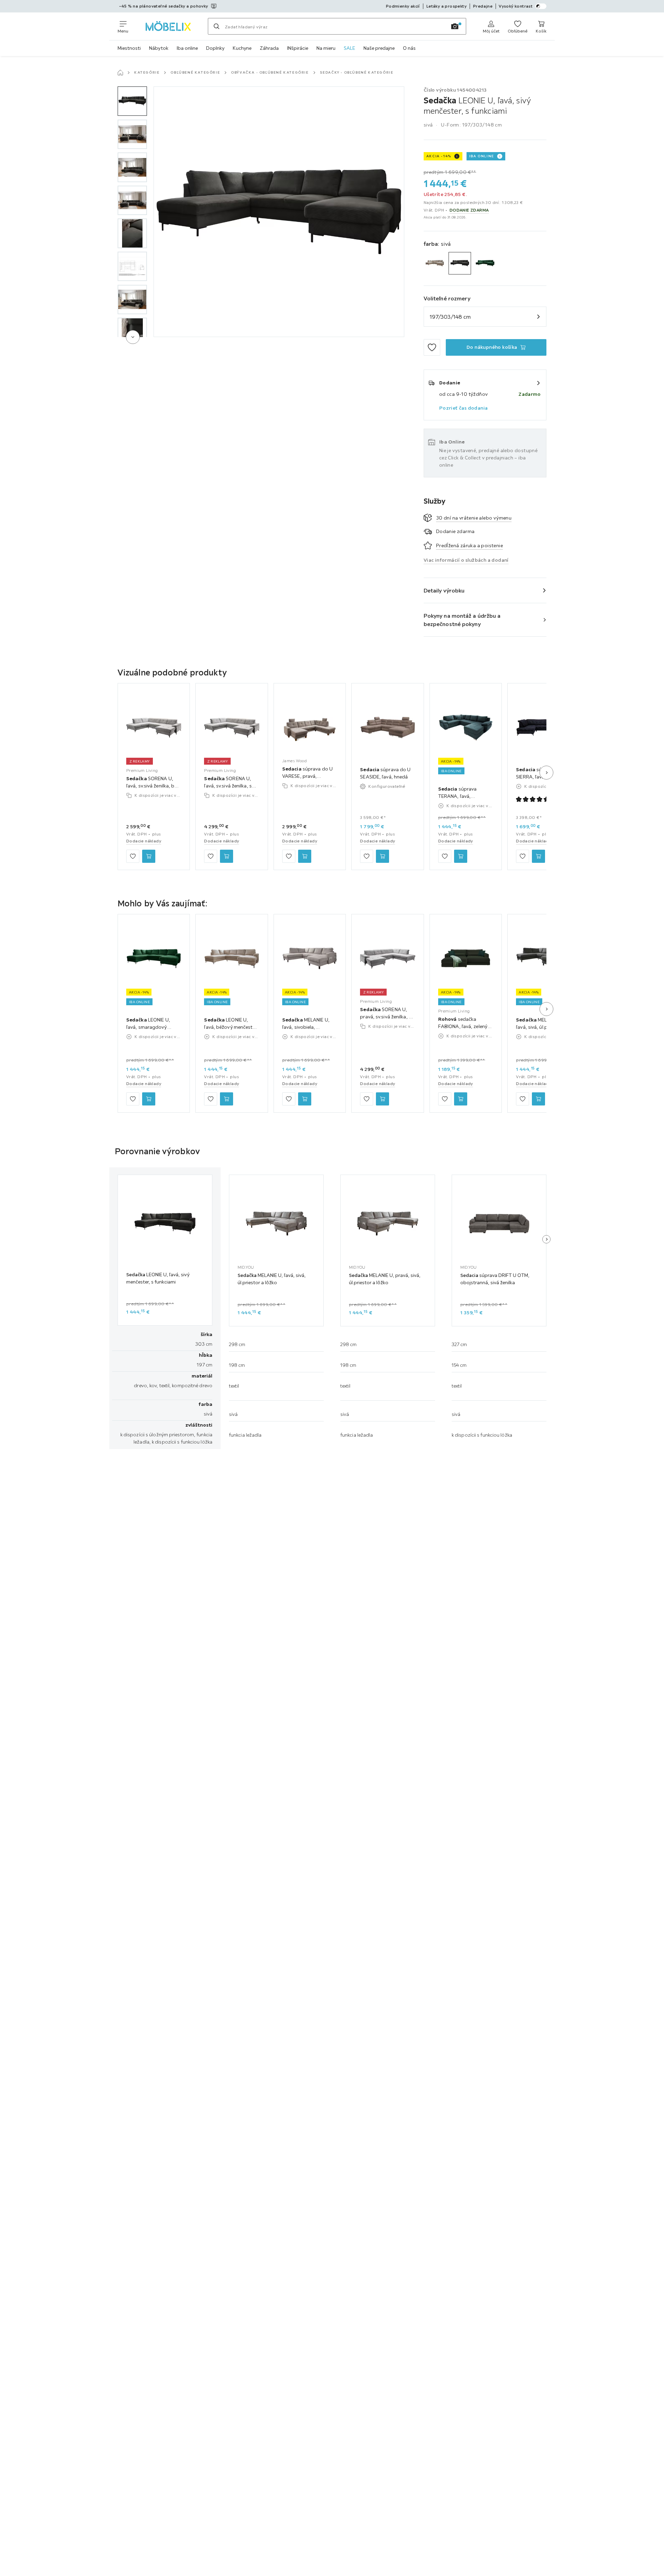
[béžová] (435, 263)
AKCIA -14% (439, 156)
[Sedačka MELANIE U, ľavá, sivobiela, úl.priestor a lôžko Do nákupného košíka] (305, 1099)
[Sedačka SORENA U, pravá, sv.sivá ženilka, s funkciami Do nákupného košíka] (382, 1099)
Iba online (187, 48)
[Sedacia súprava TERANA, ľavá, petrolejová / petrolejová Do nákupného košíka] (461, 857)
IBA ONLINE (482, 156)
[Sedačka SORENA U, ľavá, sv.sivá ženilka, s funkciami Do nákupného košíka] (227, 857)
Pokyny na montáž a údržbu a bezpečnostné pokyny (462, 620)
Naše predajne (379, 48)
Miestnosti (129, 48)
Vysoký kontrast (516, 6)
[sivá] (460, 263)
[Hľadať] (216, 26)
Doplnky (215, 48)
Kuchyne (242, 48)
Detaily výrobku (444, 590)
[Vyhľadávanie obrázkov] (455, 26)
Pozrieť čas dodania (464, 408)
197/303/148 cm (450, 317)
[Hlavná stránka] (120, 73)
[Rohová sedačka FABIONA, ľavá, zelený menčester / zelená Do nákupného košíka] (461, 1099)
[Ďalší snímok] (546, 773)
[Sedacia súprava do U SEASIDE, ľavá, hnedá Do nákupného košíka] (382, 857)
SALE (349, 48)
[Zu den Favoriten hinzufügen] (432, 347)
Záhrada (269, 48)
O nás (409, 48)
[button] (132, 101)
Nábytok (159, 48)
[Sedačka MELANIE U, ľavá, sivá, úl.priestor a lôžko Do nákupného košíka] (538, 1099)
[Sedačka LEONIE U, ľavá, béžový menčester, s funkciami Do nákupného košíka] (227, 1099)
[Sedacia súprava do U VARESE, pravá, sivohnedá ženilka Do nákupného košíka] (305, 857)
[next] (133, 337)
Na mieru (326, 48)
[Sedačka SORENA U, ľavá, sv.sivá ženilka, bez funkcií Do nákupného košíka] (149, 857)
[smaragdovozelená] (485, 263)
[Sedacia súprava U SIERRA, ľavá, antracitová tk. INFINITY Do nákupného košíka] (538, 857)
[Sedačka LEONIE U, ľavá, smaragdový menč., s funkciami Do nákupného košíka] (149, 1099)
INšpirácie (298, 48)
